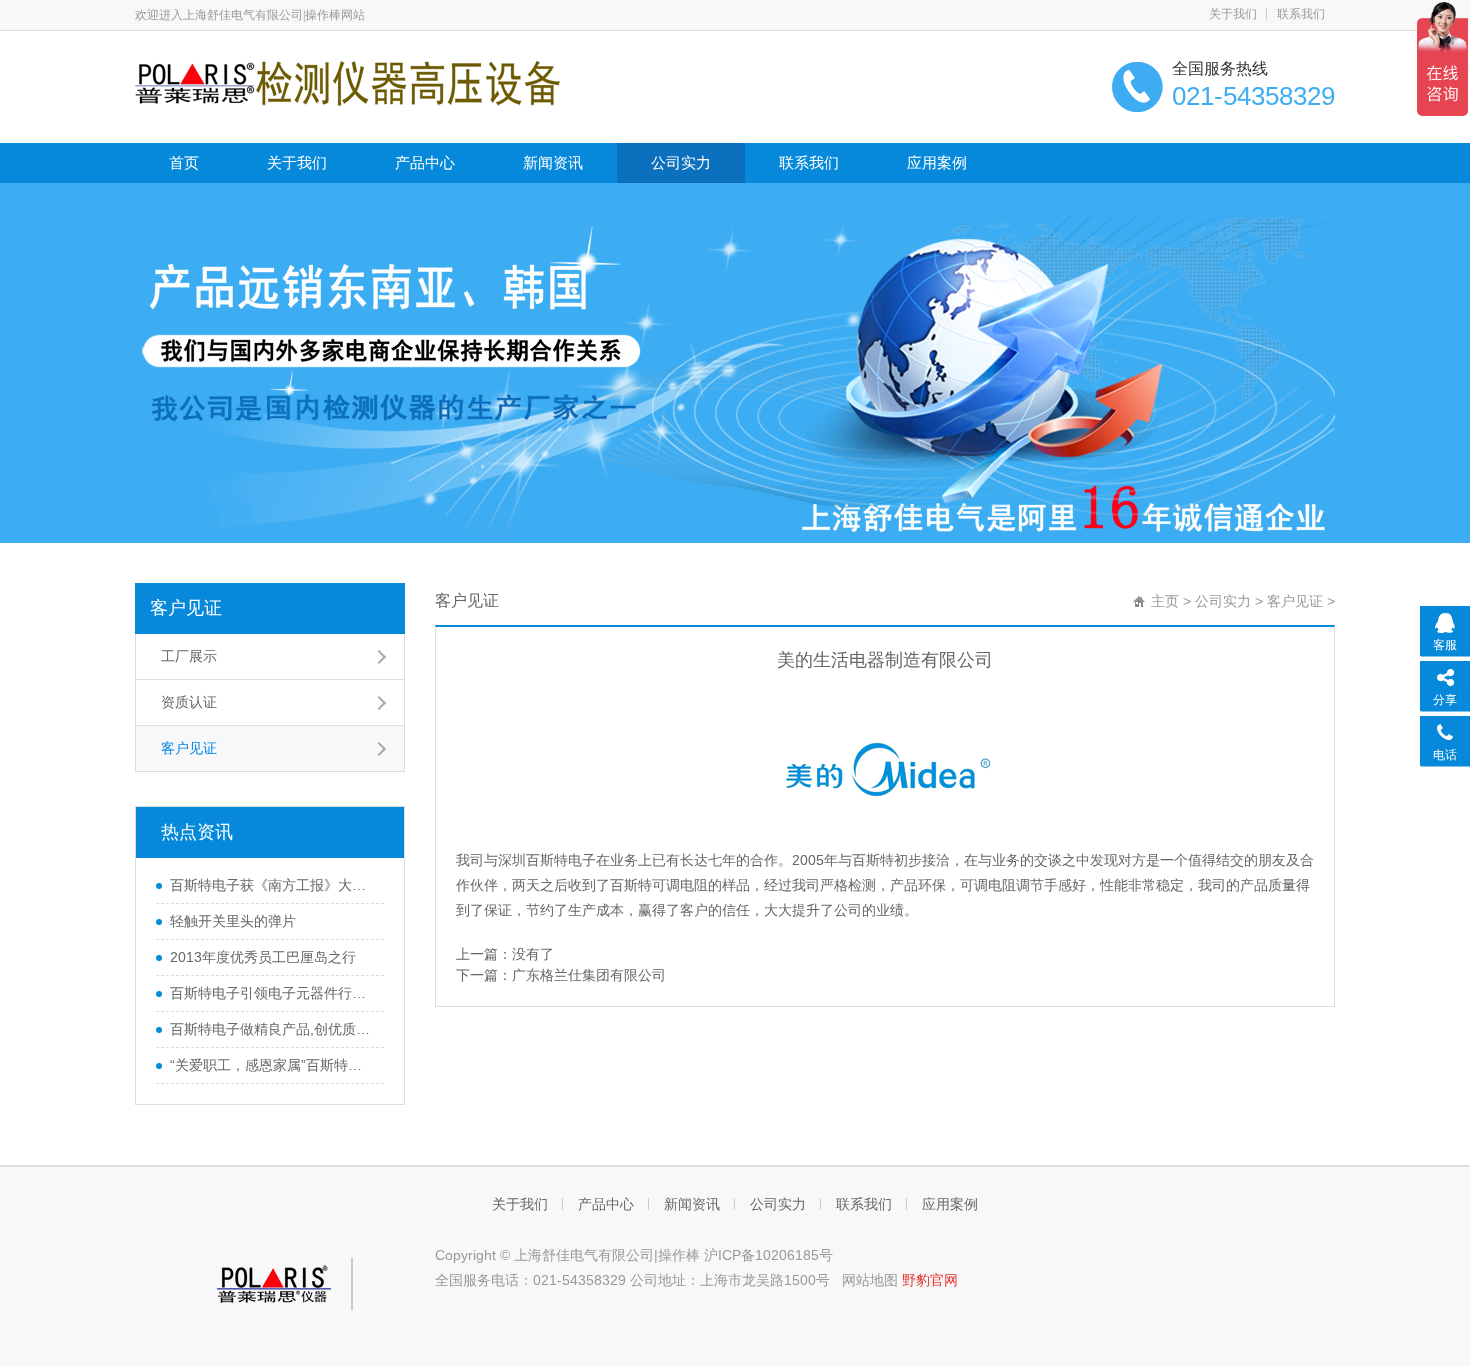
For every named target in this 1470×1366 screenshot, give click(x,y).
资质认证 (189, 702)
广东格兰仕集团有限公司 (589, 975)
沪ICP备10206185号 (768, 1255)
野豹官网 (930, 1280)
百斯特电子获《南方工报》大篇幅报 (272, 885)
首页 (184, 162)
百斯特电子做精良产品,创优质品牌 (272, 1029)
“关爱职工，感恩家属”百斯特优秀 (272, 1065)
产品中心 (425, 162)
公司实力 (681, 162)
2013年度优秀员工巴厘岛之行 (263, 957)
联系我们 (1301, 14)
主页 (1165, 601)
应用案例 (937, 162)
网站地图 (870, 1280)
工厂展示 (189, 656)
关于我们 (1233, 14)
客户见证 (186, 608)
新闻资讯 (553, 162)
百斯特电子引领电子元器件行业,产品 (272, 993)
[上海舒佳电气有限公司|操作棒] (347, 82)
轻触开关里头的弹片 (233, 921)
